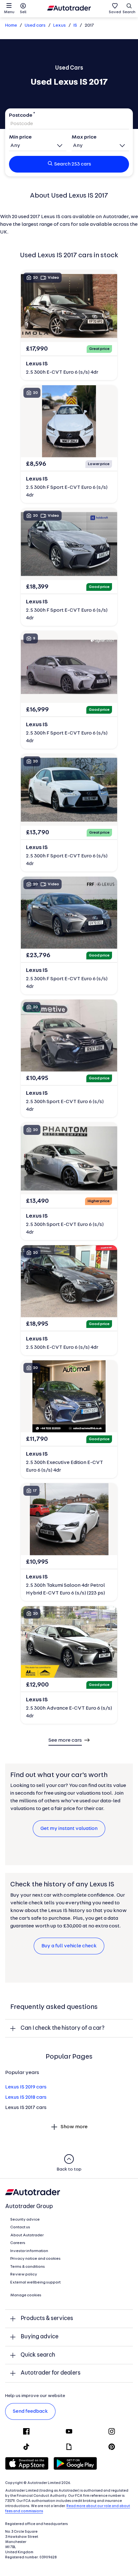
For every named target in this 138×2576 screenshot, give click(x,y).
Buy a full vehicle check (69, 1946)
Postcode (21, 115)
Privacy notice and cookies (35, 2259)
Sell (23, 12)
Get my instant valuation (69, 1829)
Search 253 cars (73, 164)
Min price (20, 137)
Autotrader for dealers (51, 2373)
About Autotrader (27, 2235)
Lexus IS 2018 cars (26, 2097)
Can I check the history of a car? (63, 2028)
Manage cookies (26, 2295)
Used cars (35, 26)
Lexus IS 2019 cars (26, 2087)
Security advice (25, 2220)
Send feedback (30, 2411)
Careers (18, 2243)
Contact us (20, 2227)
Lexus (60, 26)
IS (75, 26)
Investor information (29, 2251)
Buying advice (39, 2337)
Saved (115, 12)
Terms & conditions (28, 2267)
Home (11, 26)
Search (129, 12)
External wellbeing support (35, 2283)
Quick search (38, 2355)
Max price (84, 137)
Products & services (47, 2319)
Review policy (24, 2274)
